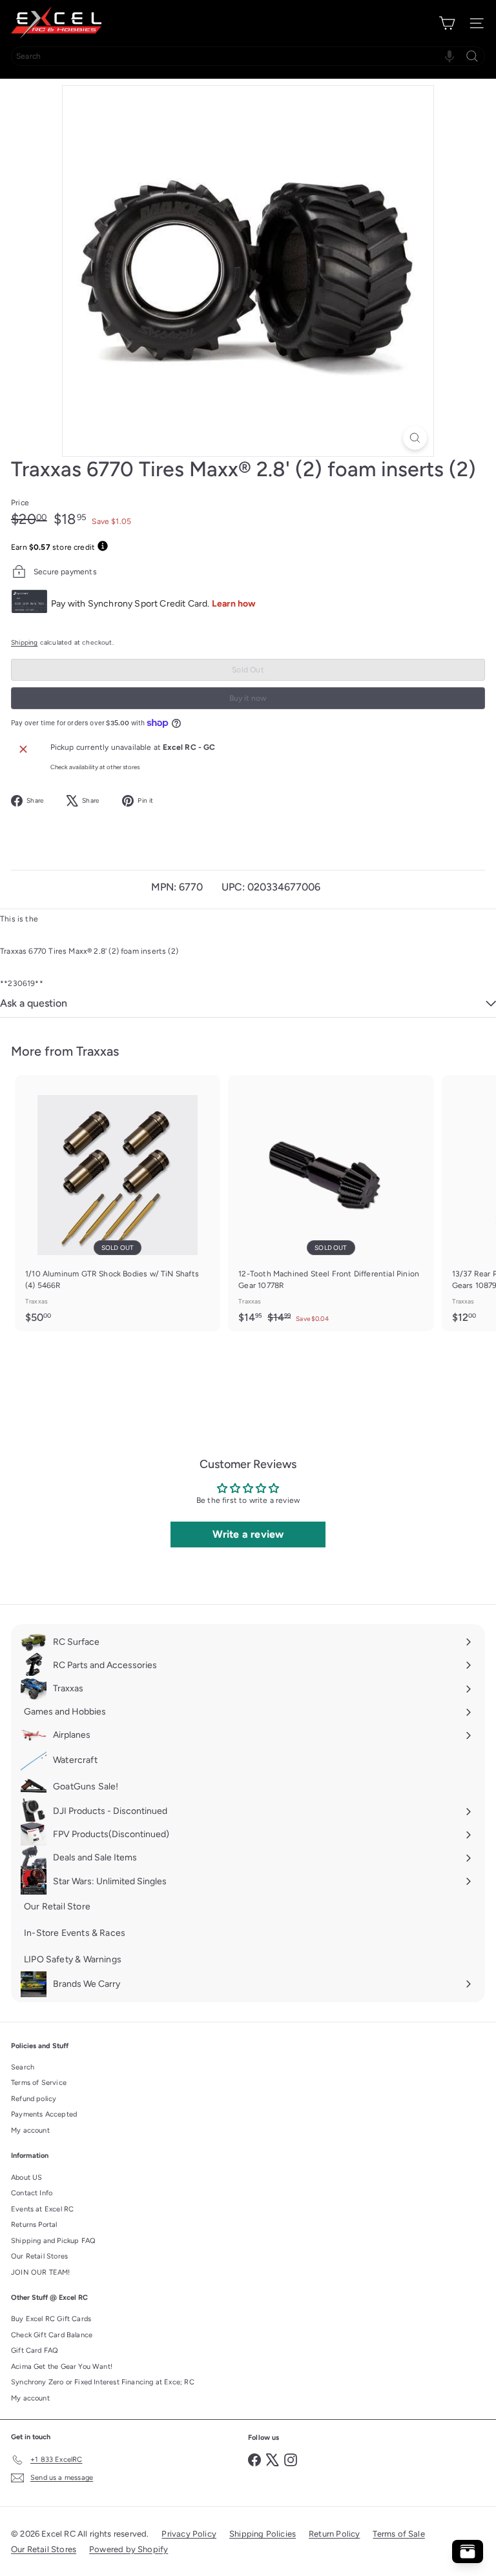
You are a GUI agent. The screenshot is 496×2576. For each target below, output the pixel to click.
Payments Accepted (44, 2114)
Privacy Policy (189, 2534)
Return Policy (334, 2534)
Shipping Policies (263, 2534)
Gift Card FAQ (35, 2350)
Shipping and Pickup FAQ (53, 2241)
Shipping (24, 642)
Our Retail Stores (39, 2256)
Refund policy (34, 2099)
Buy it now (248, 698)
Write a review (248, 1534)
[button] (449, 56)
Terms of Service (39, 2083)
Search (23, 2067)
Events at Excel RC (42, 2209)
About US (26, 2178)
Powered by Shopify (129, 2549)
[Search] (472, 56)
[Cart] (447, 23)
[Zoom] (415, 438)
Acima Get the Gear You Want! (62, 2367)
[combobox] (248, 56)
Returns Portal (34, 2225)
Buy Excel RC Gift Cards (51, 2319)
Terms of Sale (398, 2534)
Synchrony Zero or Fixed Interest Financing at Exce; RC (103, 2382)
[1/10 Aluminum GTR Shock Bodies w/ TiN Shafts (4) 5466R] (118, 1203)
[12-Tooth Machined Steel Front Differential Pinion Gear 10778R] (331, 1203)
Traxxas (98, 1051)
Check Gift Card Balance (52, 2335)
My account (30, 2130)
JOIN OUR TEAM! (41, 2272)
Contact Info (32, 2193)
